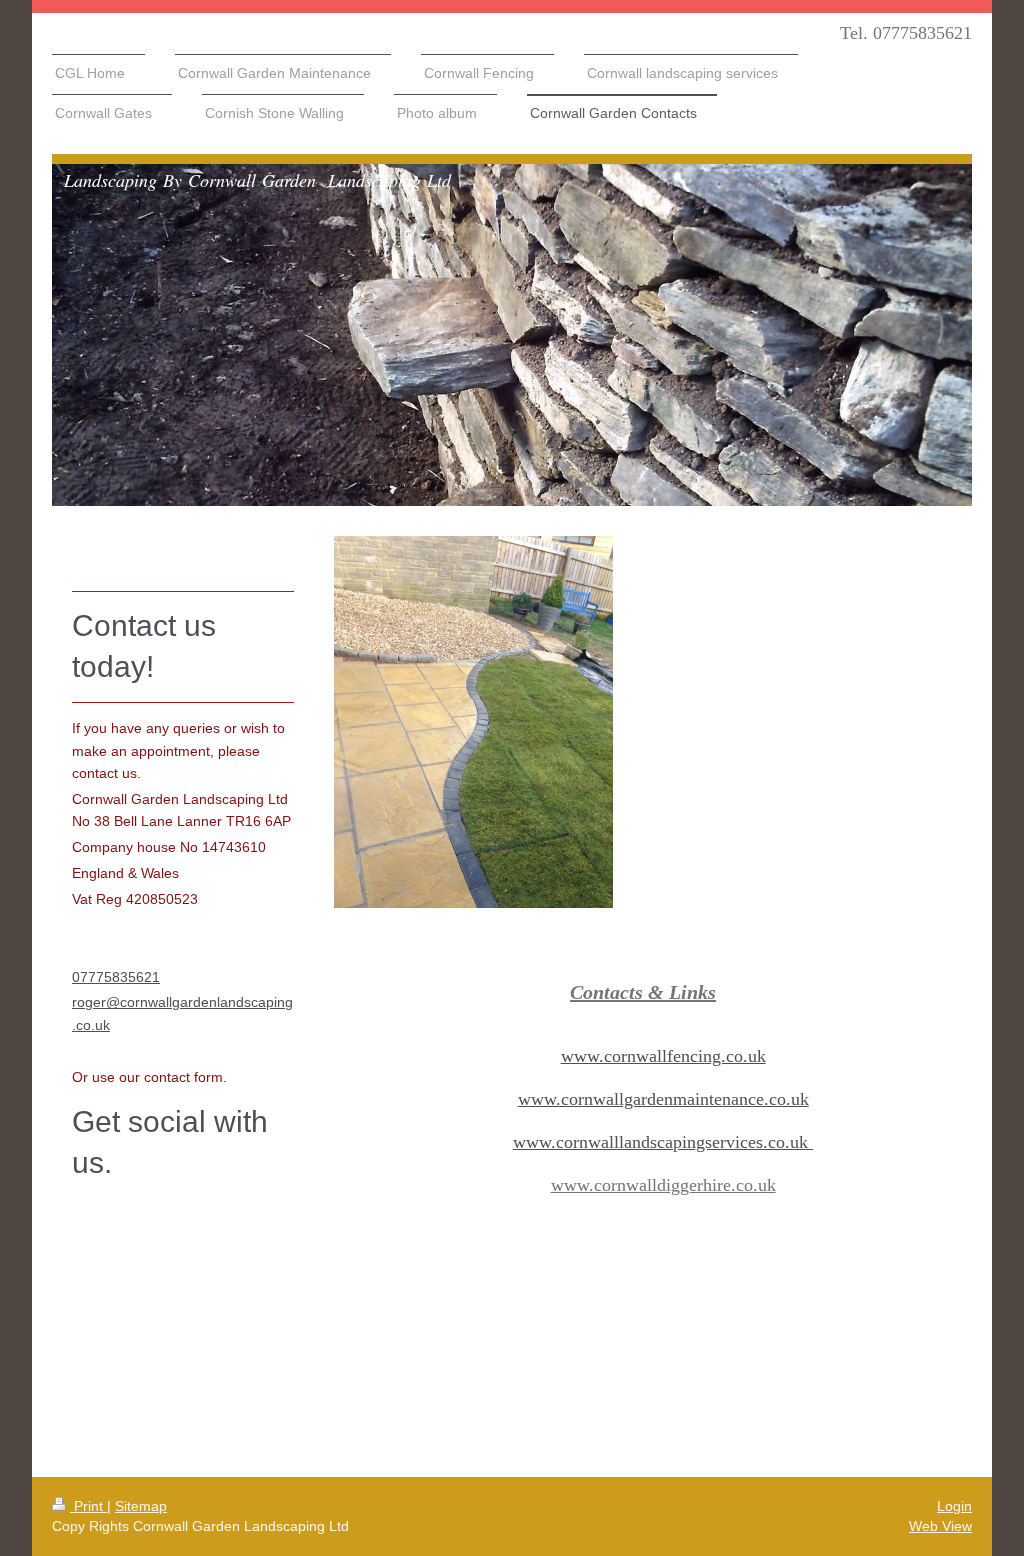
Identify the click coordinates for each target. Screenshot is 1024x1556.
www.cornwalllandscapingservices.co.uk (663, 1142)
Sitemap (141, 1506)
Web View (940, 1526)
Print (88, 1506)
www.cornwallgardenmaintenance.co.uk (663, 1099)
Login (954, 1506)
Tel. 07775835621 (906, 33)
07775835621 (116, 977)
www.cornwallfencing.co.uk (663, 1056)
